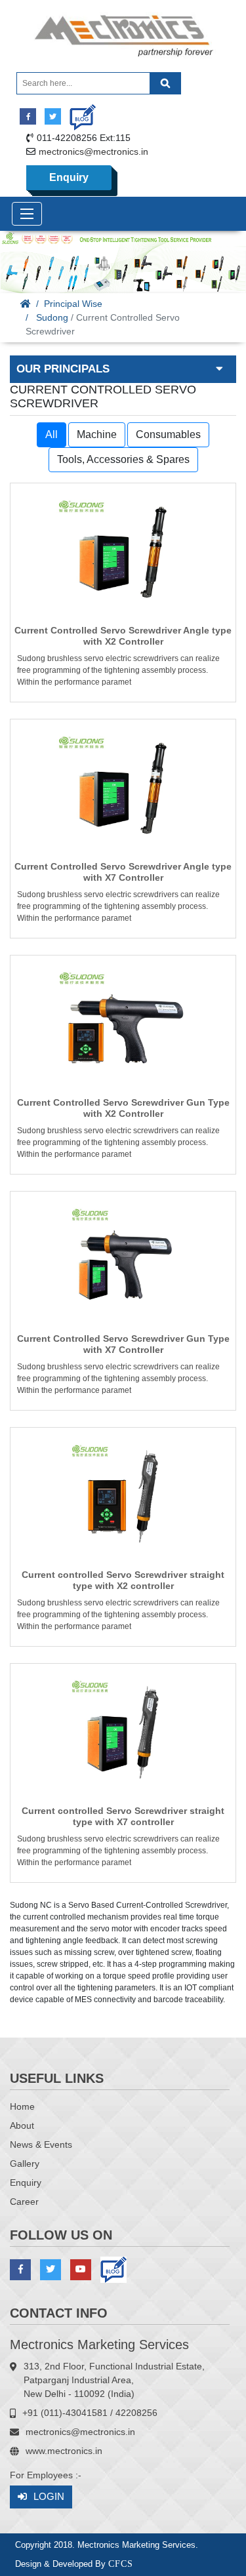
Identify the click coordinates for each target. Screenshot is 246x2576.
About (22, 2125)
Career (24, 2202)
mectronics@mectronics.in (93, 151)
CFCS (121, 2564)
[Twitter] (53, 116)
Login (49, 2496)
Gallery (25, 2163)
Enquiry (69, 177)
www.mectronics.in (64, 2451)
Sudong (52, 317)
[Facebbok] (28, 116)
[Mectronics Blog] (78, 112)
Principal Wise (73, 304)
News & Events (41, 2144)
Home (22, 2106)
